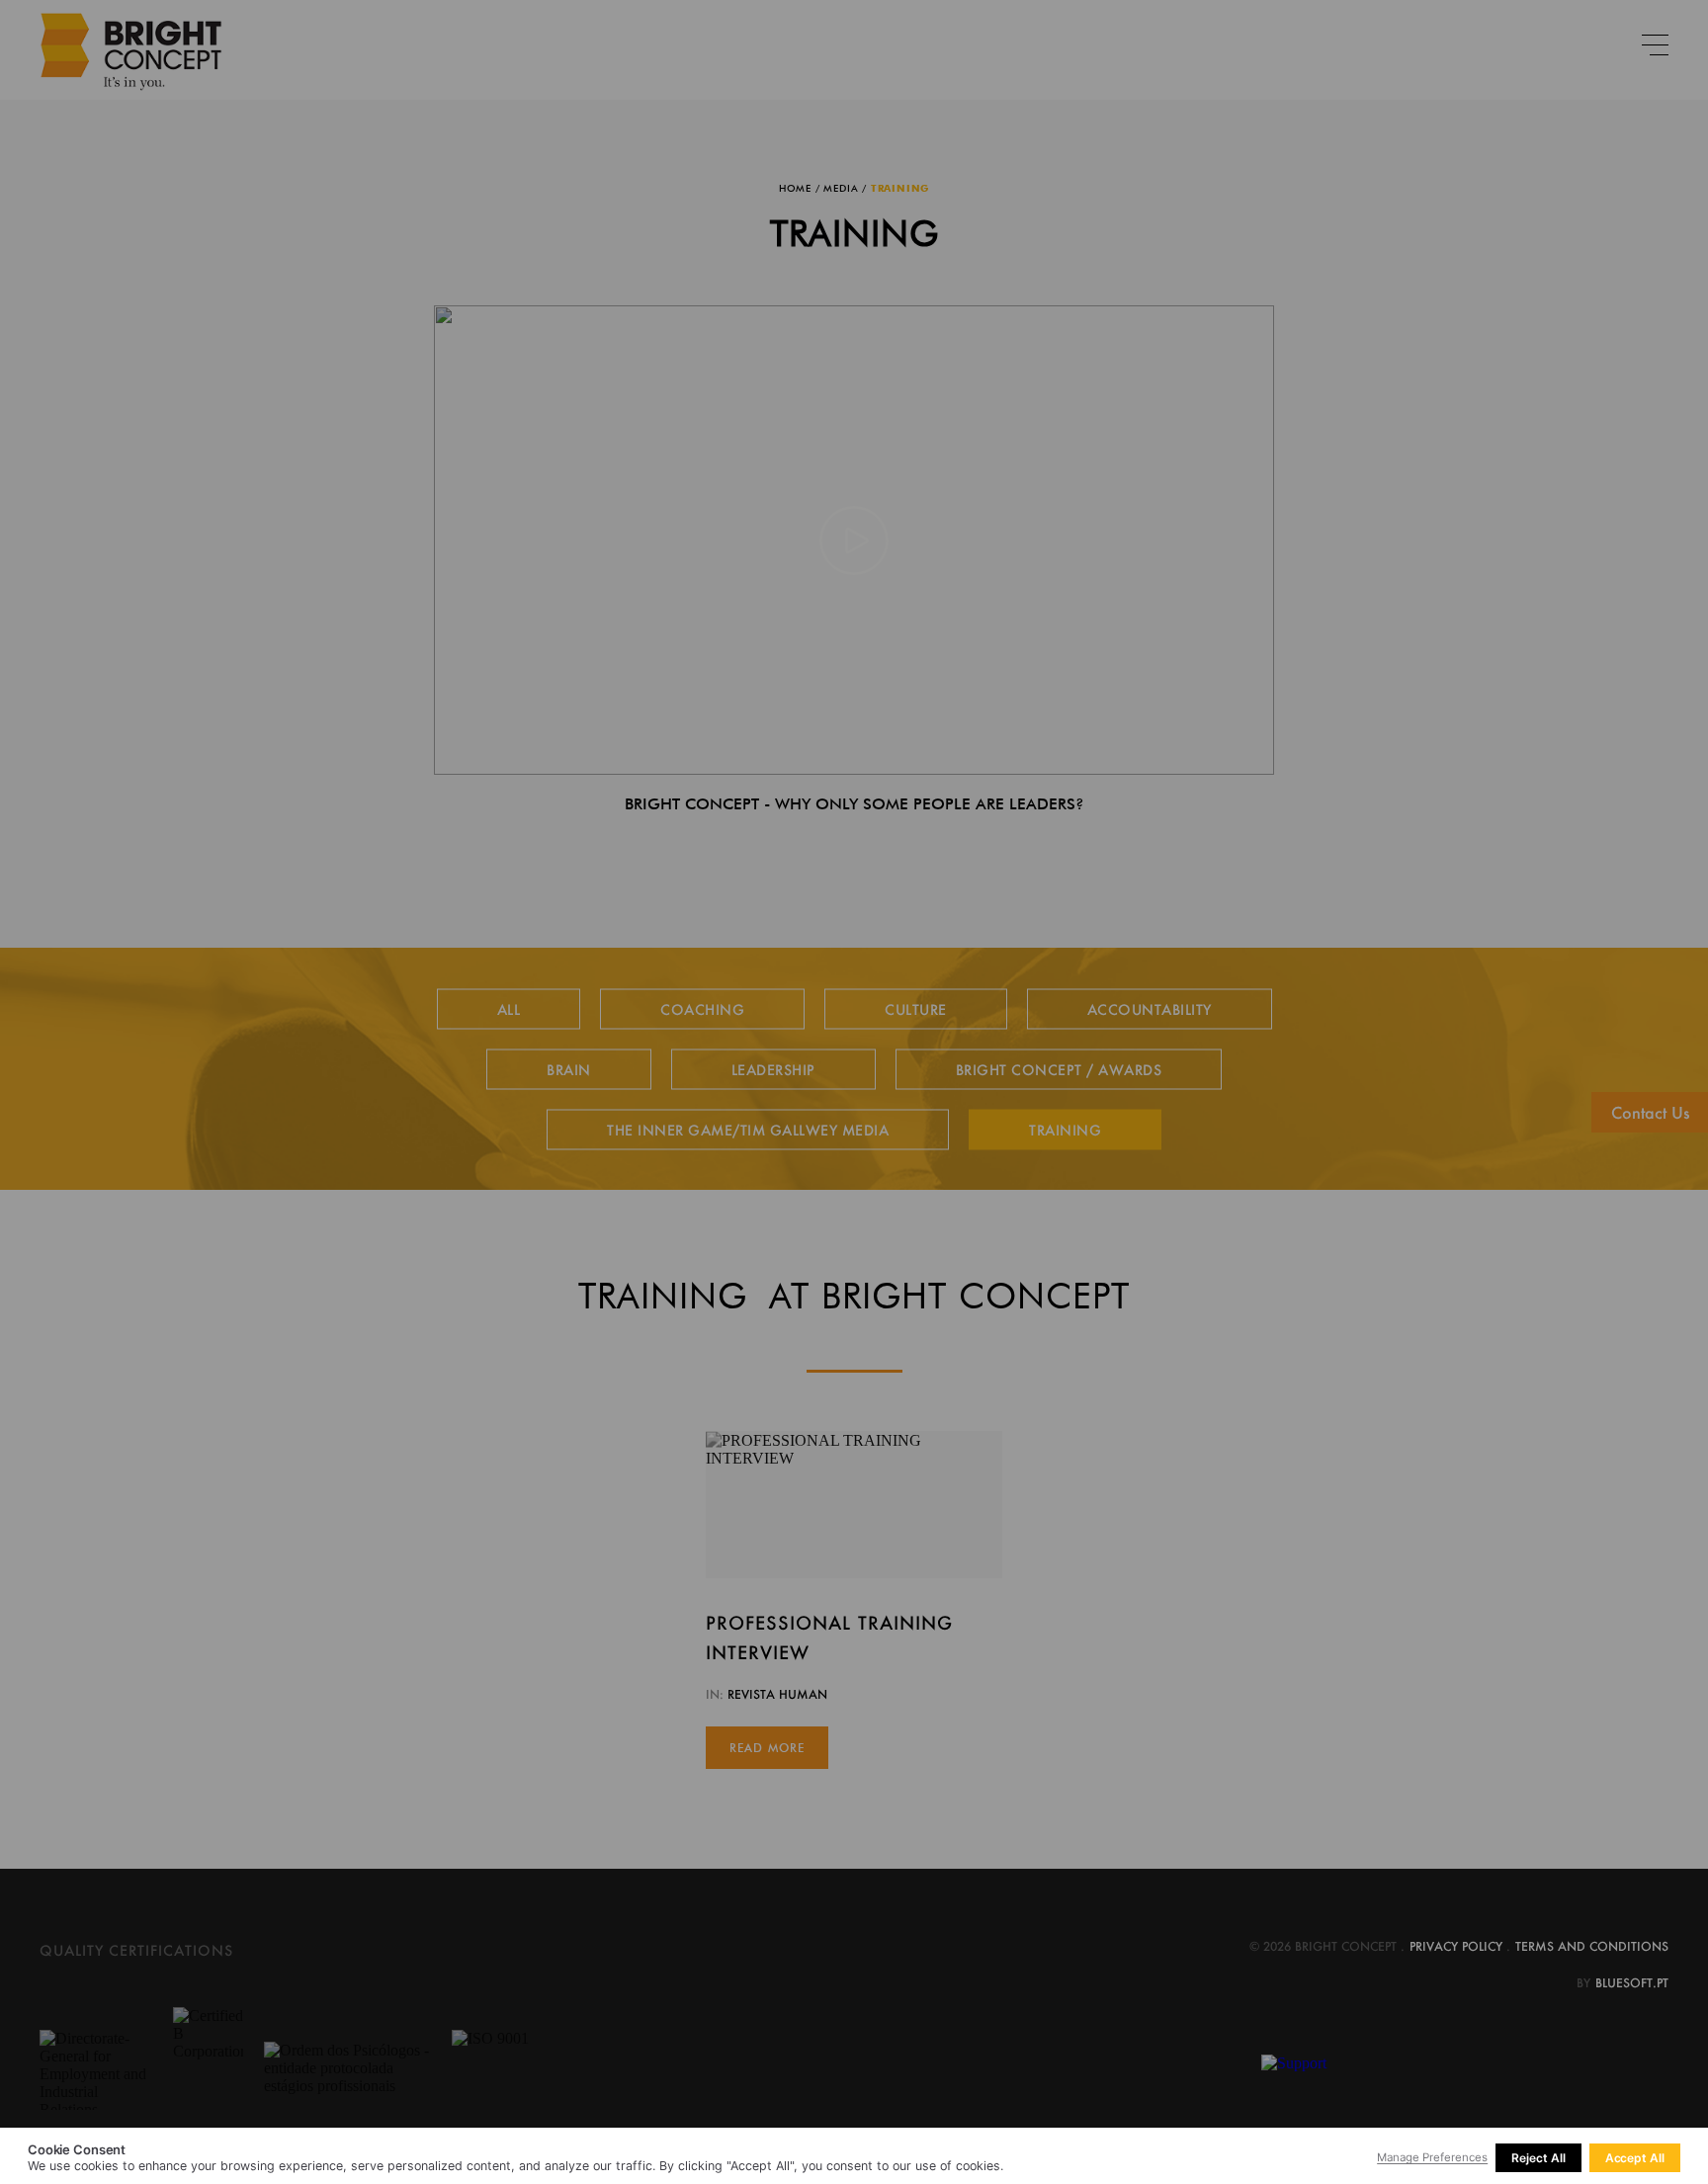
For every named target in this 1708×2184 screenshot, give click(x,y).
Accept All (1635, 2158)
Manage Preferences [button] (1432, 2157)
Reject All (1538, 2158)
